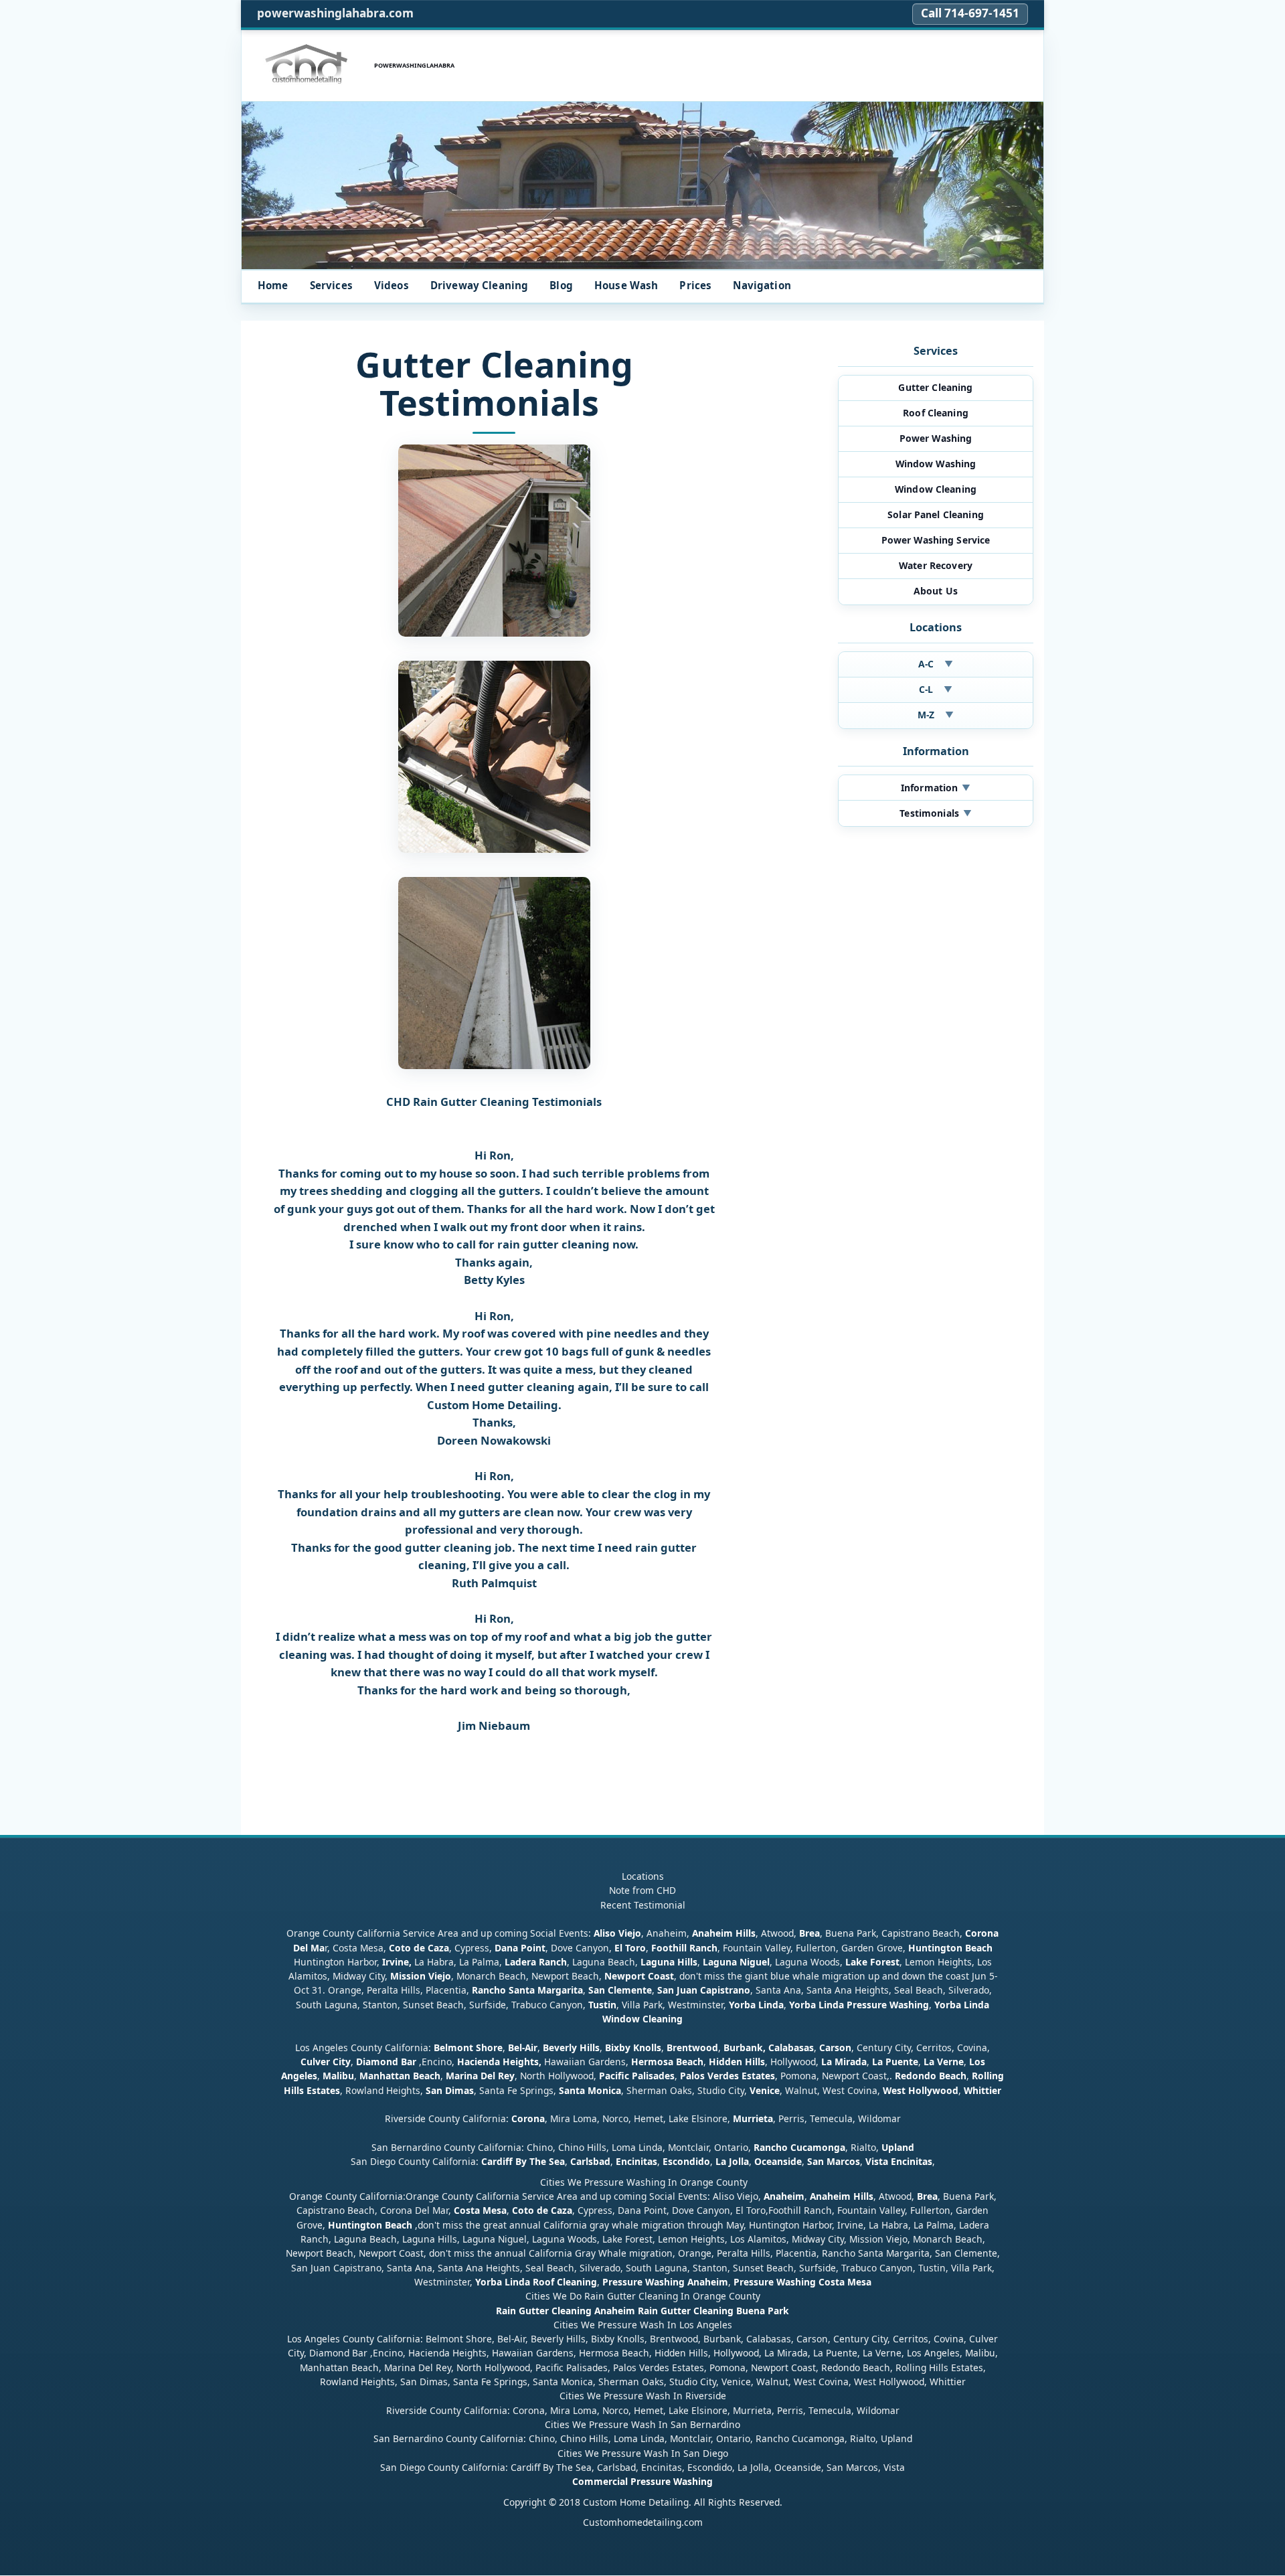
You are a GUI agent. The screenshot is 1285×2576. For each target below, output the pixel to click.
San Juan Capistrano (704, 1991)
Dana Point (520, 1948)
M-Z (936, 715)
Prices (695, 285)
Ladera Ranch (536, 1962)
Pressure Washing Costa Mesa (802, 2282)
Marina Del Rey (480, 2076)
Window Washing (936, 464)
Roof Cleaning (936, 413)
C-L (936, 689)
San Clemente (620, 1991)
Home (273, 285)
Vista (877, 2162)
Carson (835, 2047)
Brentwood (692, 2047)
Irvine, (397, 1962)
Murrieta (753, 2119)
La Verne (944, 2062)
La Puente (895, 2062)
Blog (561, 285)
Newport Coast (639, 1977)
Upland (898, 2148)
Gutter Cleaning (935, 387)
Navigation (762, 285)
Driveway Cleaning (480, 285)
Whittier (982, 2090)
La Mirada (844, 2062)
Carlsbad (590, 2162)
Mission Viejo (421, 1977)
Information (936, 788)
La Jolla (732, 2162)
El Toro (629, 1948)
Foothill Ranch (684, 1948)
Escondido (685, 2162)
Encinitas (636, 2162)
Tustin (601, 2005)
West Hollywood (921, 2090)
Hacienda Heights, (499, 2062)
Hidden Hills (737, 2062)
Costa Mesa (480, 2211)
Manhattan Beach (400, 2076)
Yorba (742, 2005)
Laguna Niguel (736, 1962)
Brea (809, 1934)
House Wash (626, 285)
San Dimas (450, 2090)
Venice (765, 2090)
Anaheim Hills (724, 1934)
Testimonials (935, 813)
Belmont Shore (468, 2047)
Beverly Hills (570, 2047)
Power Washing (936, 438)
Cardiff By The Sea (523, 2162)
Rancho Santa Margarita (527, 1991)
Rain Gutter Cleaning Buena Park (713, 2311)
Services (331, 285)
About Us (936, 591)
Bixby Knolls (633, 2047)
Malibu (338, 2076)
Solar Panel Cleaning (936, 514)
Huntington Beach (950, 1948)
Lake (855, 1962)
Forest (885, 1962)
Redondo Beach (931, 2076)
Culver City (326, 2062)
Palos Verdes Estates (727, 2076)
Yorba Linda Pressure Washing (859, 2005)
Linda (771, 2005)
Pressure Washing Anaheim (665, 2282)
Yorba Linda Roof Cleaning (536, 2282)
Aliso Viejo (617, 1934)
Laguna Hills (669, 1962)
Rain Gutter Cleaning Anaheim (566, 2311)
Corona (528, 2119)
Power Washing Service (936, 540)
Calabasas (791, 2047)
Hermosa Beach (667, 2062)
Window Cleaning (936, 489)
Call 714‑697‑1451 (970, 13)
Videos (392, 285)
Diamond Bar (386, 2062)
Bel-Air (523, 2047)
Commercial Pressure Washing (642, 2482)
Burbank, (745, 2047)
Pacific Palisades (637, 2076)
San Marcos (834, 2162)
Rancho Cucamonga (799, 2148)
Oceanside (778, 2162)
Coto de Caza (419, 1948)
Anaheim (784, 2197)
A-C (936, 664)
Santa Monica (590, 2090)
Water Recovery (936, 565)
